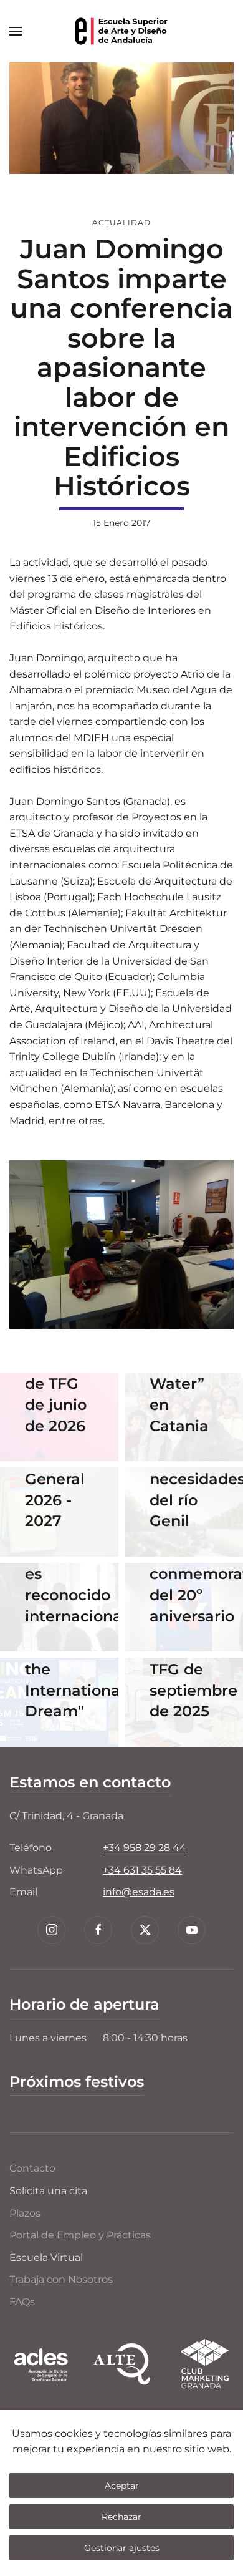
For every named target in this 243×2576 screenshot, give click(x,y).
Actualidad (121, 222)
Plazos (25, 2213)
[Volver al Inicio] (121, 31)
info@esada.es (139, 1892)
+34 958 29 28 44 (145, 1848)
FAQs (22, 2302)
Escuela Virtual (46, 2258)
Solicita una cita (48, 2191)
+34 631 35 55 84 (142, 1870)
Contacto (32, 2168)
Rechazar (121, 2517)
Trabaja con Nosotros (61, 2279)
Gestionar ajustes (122, 2548)
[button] (16, 31)
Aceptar (122, 2486)
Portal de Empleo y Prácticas (80, 2235)
